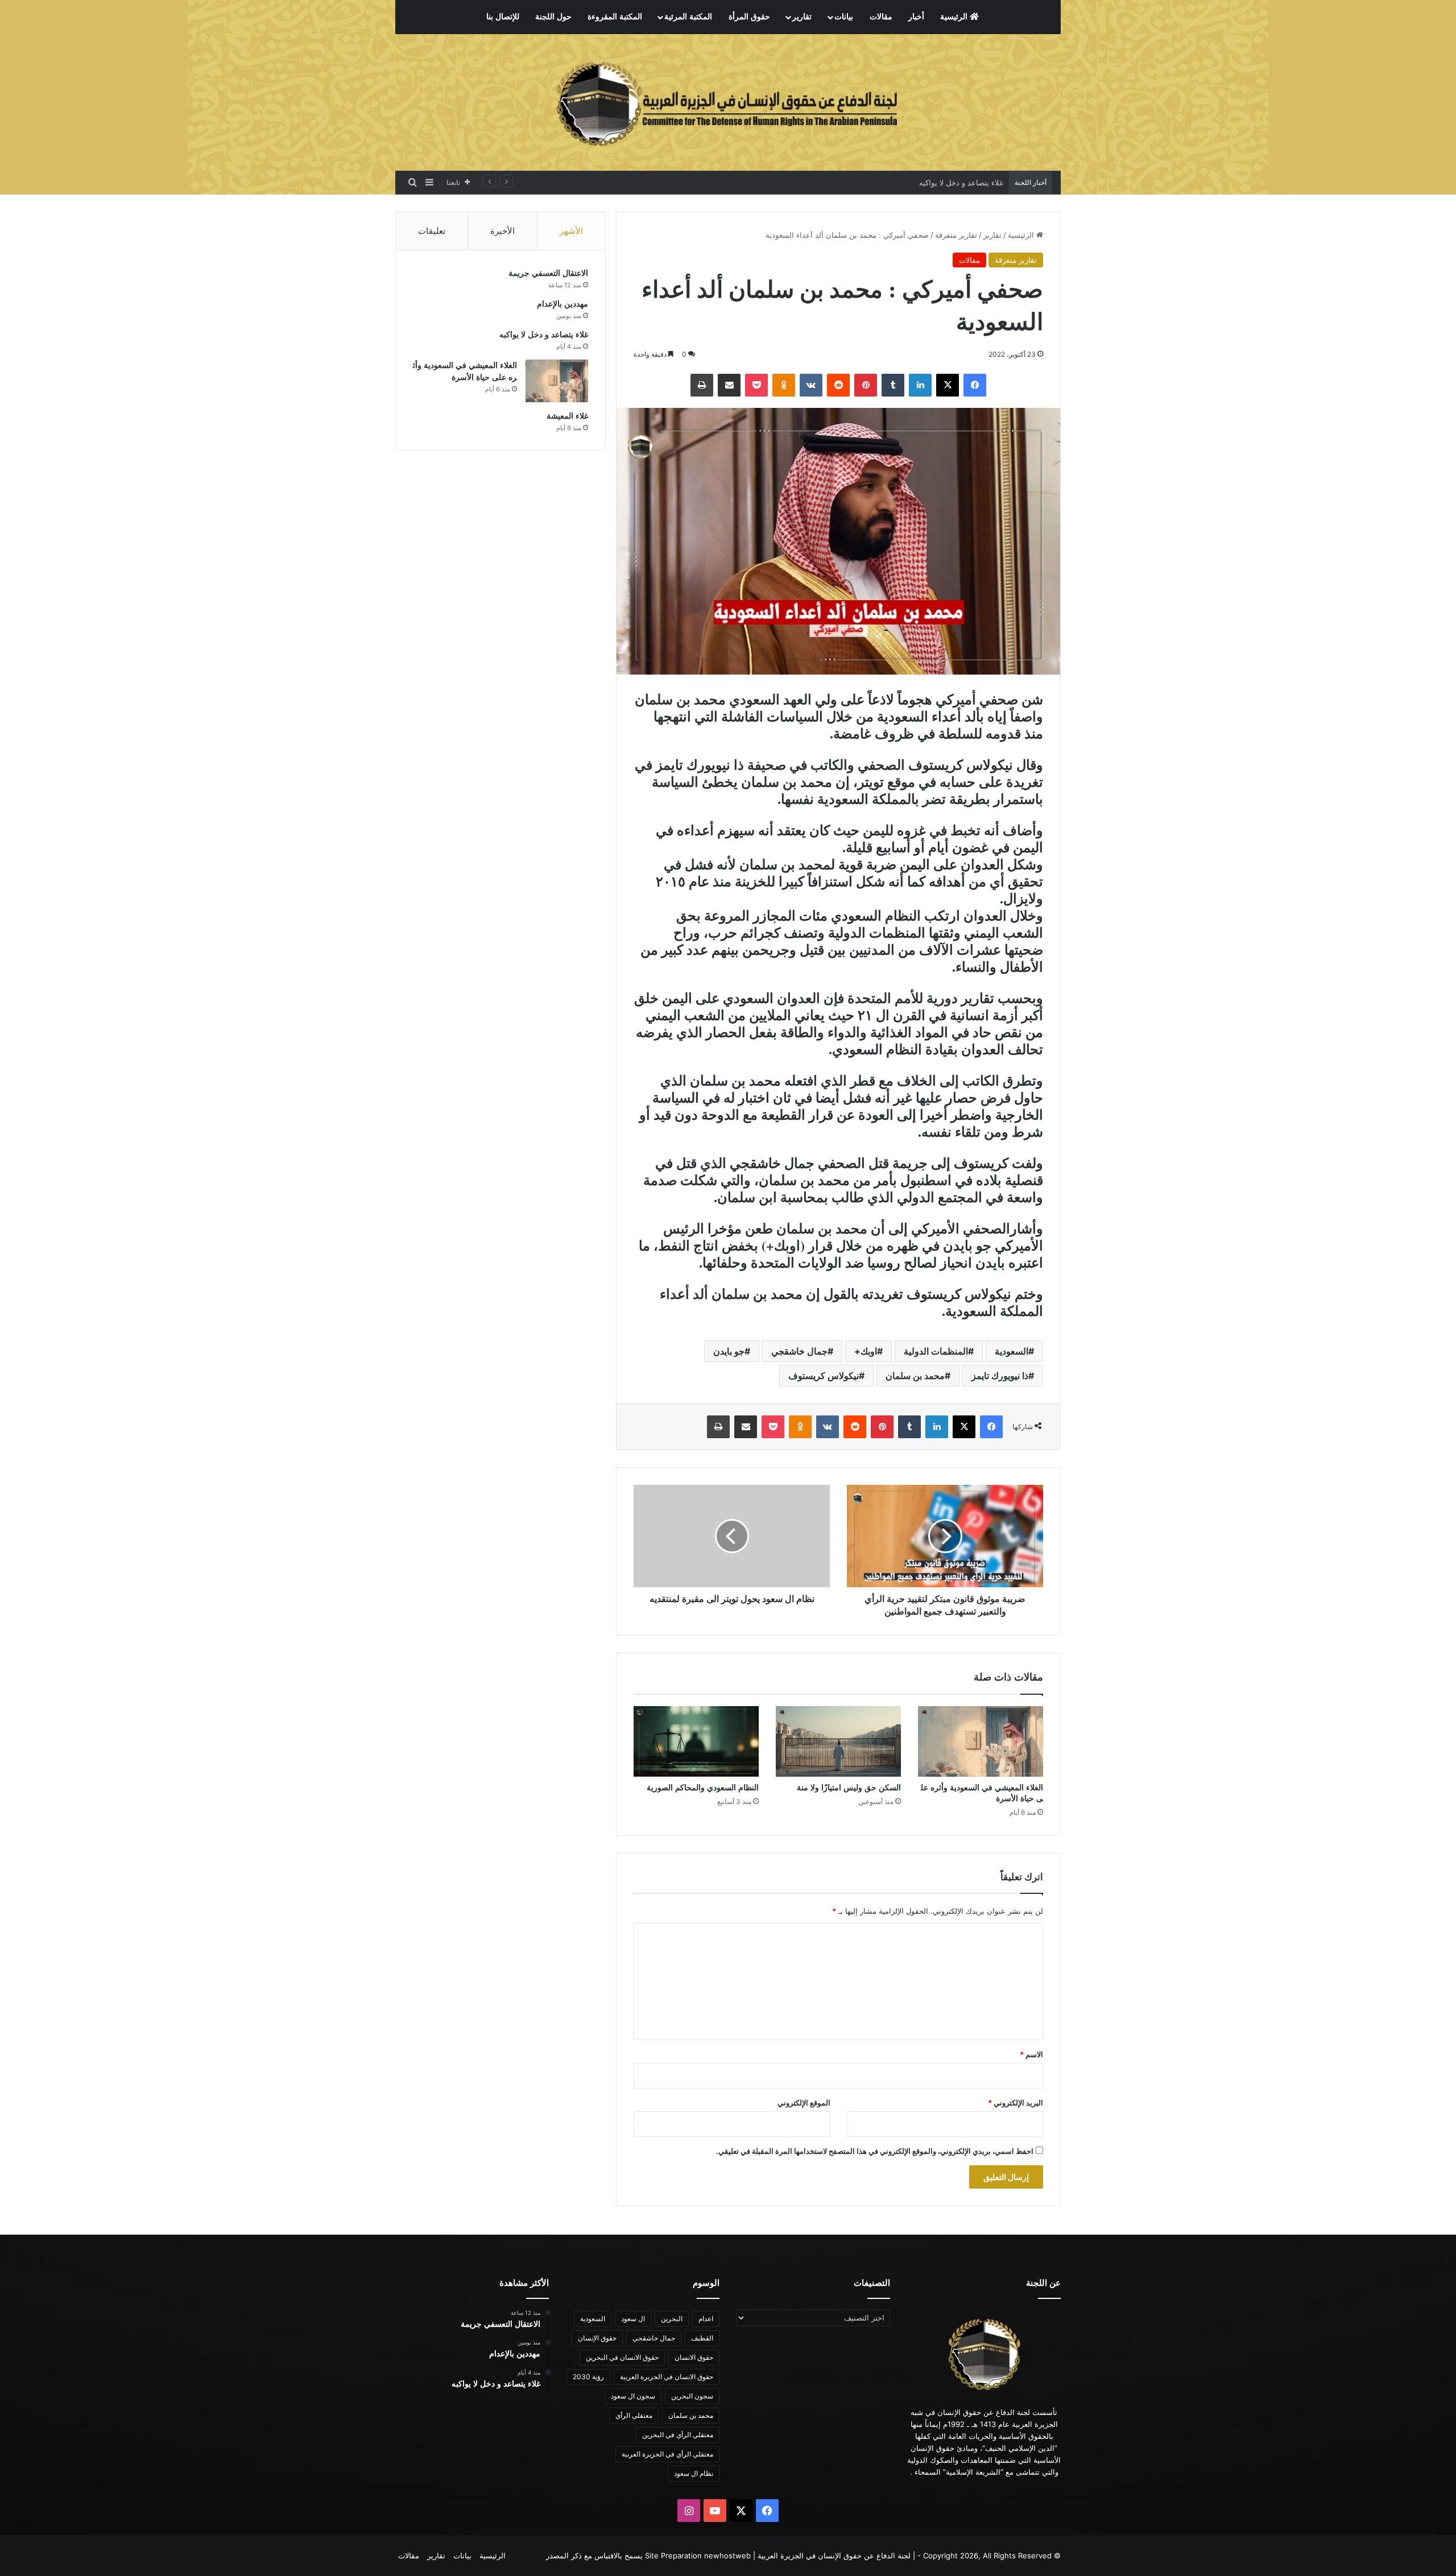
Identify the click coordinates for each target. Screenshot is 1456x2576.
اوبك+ (866, 1351)
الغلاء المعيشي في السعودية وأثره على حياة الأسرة (922, 183)
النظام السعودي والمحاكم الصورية (703, 1788)
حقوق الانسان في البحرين (622, 2357)
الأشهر (571, 231)
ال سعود (633, 2319)
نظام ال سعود (694, 2473)
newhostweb (727, 2556)
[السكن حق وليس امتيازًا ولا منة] (838, 1741)
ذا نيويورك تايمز (1000, 1376)
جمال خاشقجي (799, 1351)
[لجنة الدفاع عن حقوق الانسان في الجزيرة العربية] (728, 102)
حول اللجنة (553, 17)
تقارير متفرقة (956, 235)
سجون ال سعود (633, 2396)
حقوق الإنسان (597, 2338)
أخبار (916, 17)
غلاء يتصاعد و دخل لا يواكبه (544, 335)
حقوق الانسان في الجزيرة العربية (667, 2377)
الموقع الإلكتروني (804, 2103)
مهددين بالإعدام (562, 304)
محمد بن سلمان (915, 1376)
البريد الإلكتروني (1016, 2103)
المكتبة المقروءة (615, 17)
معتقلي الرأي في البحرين (678, 2435)
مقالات (881, 17)
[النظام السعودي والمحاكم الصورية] (696, 1741)
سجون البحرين (692, 2396)
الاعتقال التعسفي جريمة (548, 273)
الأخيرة (502, 231)
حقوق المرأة (749, 17)
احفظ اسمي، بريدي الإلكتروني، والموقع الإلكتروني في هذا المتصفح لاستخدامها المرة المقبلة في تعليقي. (875, 2151)
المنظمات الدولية (936, 1351)
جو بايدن (729, 1351)
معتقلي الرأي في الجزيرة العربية (667, 2454)
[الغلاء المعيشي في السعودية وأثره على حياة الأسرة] (981, 1741)
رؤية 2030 (588, 2377)
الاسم (1031, 2054)
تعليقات (432, 231)
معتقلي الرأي (634, 2415)
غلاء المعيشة (567, 416)
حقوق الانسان (694, 2357)
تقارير (802, 17)
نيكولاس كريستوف (824, 1376)
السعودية (1012, 1351)
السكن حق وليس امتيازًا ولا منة (849, 1788)
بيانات (844, 17)
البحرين (672, 2319)
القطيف (702, 2338)
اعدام (706, 2319)
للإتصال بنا (503, 17)
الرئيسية (955, 17)
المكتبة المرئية (688, 17)
